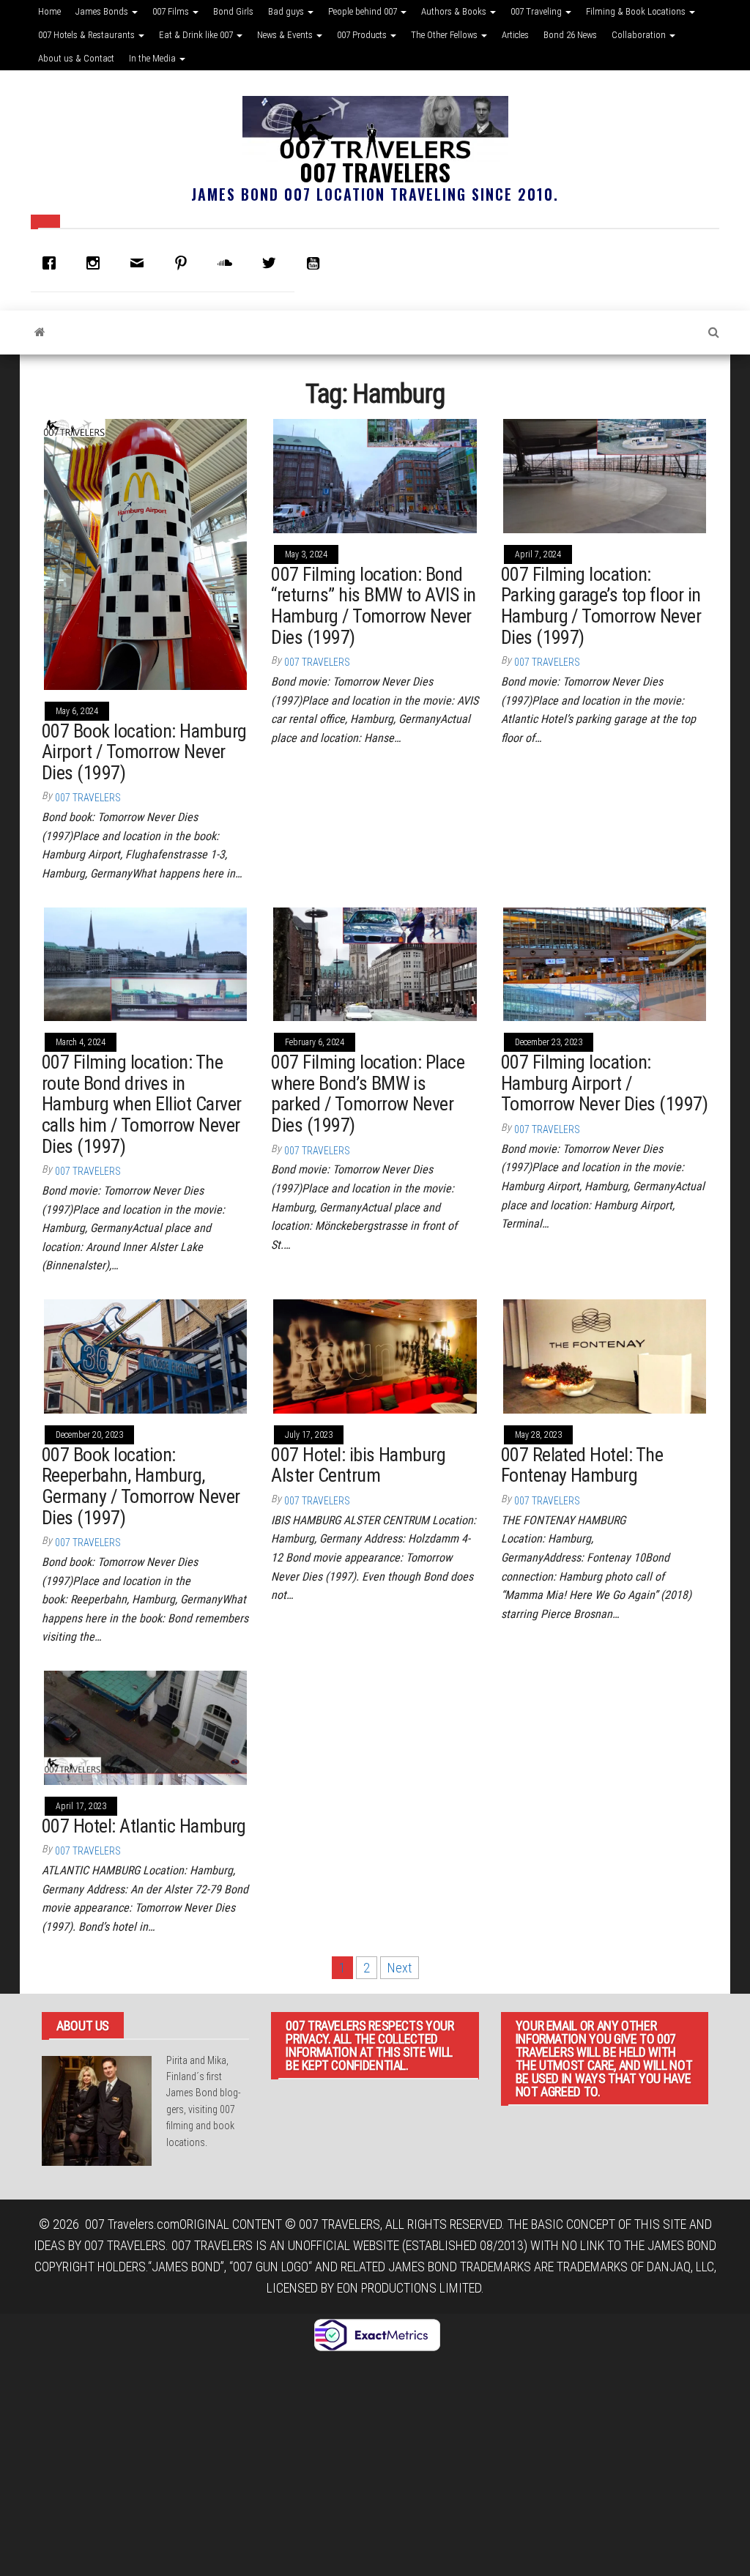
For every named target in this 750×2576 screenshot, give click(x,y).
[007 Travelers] (40, 333)
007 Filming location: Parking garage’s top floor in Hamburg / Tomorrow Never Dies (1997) (601, 606)
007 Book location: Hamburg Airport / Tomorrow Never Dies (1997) (144, 752)
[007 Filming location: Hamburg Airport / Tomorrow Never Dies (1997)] (605, 963)
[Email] (141, 263)
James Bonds (103, 11)
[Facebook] (53, 263)
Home (49, 11)
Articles (515, 35)
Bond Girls (233, 11)
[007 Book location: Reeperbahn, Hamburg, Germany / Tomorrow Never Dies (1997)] (145, 1355)
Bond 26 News (570, 35)
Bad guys (287, 11)
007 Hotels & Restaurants (88, 35)
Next (400, 1968)
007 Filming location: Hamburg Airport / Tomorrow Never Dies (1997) (604, 1083)
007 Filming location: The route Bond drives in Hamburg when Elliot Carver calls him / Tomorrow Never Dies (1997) (141, 1104)
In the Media (153, 58)
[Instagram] (97, 263)
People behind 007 (364, 11)
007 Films (172, 11)
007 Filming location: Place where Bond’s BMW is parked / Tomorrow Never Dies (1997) (368, 1094)
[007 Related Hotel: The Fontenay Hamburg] (605, 1355)
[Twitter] (272, 263)
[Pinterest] (185, 263)
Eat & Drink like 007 (197, 35)
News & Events (286, 35)
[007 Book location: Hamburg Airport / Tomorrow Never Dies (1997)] (145, 553)
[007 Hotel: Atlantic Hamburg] (145, 1727)
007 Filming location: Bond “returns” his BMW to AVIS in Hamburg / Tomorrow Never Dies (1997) (373, 606)
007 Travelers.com (132, 2224)
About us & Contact (76, 58)
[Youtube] (316, 263)
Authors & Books (455, 11)
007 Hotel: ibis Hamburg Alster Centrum (358, 1465)
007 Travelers (375, 172)
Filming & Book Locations (637, 11)
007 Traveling (537, 11)
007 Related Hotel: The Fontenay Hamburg (582, 1465)
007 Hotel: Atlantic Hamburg (144, 1826)
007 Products (363, 35)
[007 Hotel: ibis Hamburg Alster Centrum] (375, 1355)
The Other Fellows (445, 35)
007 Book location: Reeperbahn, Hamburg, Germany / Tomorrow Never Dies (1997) (141, 1486)
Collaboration (640, 35)
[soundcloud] (229, 263)
